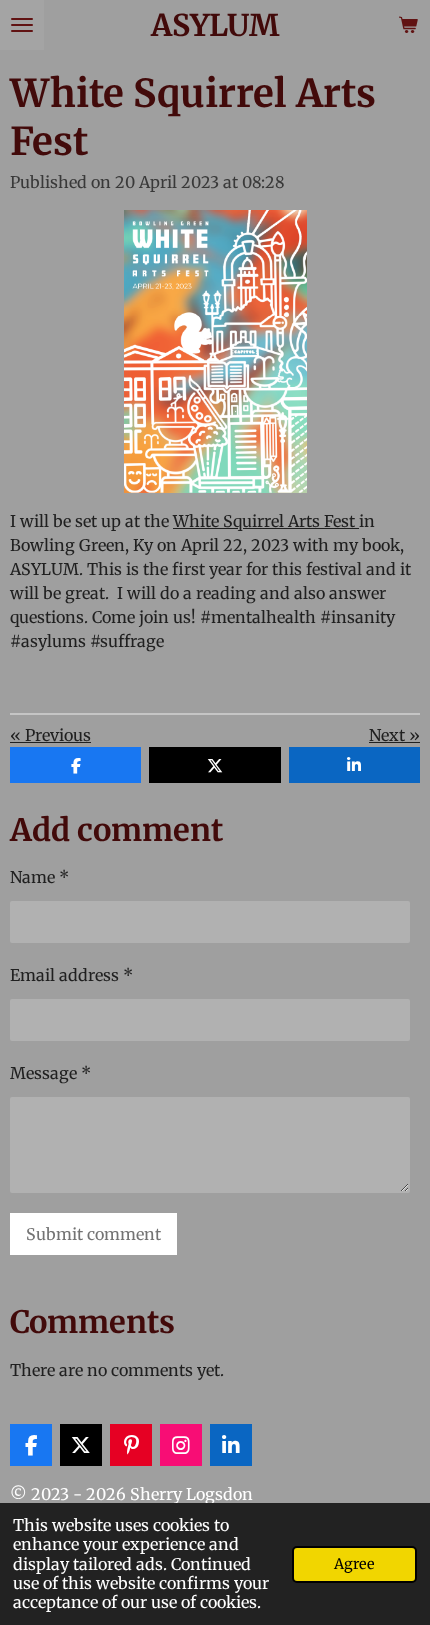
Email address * (71, 975)
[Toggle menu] (22, 25)
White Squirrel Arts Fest (266, 521)
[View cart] (408, 25)
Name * (39, 877)
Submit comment (93, 1234)
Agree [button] (354, 1564)
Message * (50, 1073)
